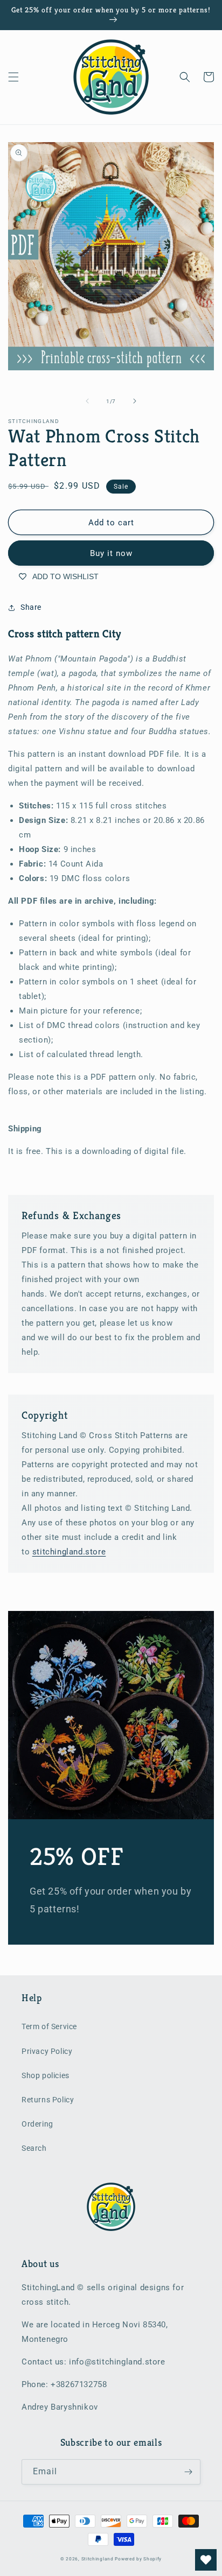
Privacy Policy (47, 2051)
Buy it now (111, 553)
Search (34, 2148)
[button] (13, 77)
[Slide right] (135, 401)
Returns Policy (48, 2100)
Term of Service (49, 2026)
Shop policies (46, 2075)
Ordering (37, 2124)
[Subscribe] (188, 2472)
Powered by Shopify (138, 2559)
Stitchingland (98, 2559)
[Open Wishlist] (206, 2560)
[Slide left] (87, 401)
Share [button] (31, 607)
